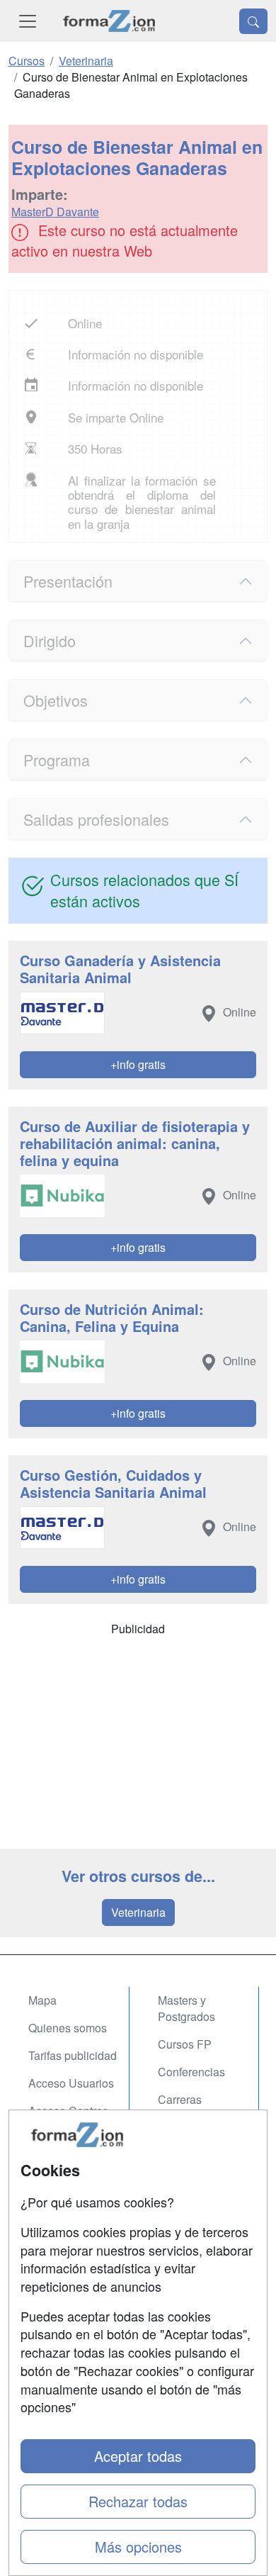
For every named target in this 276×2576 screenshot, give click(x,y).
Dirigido (50, 640)
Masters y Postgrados (186, 2008)
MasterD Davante (55, 212)
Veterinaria (138, 1912)
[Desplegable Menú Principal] (28, 21)
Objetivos (56, 700)
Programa (57, 760)
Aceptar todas (138, 2456)
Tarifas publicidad (73, 2055)
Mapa (42, 2000)
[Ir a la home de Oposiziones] (109, 21)
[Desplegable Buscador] (253, 21)
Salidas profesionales (96, 819)
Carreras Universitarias (192, 2107)
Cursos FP (185, 2044)
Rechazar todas (138, 2501)
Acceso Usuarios (71, 2083)
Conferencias (191, 2072)
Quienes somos (68, 2028)
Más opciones (138, 2547)
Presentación (68, 581)
